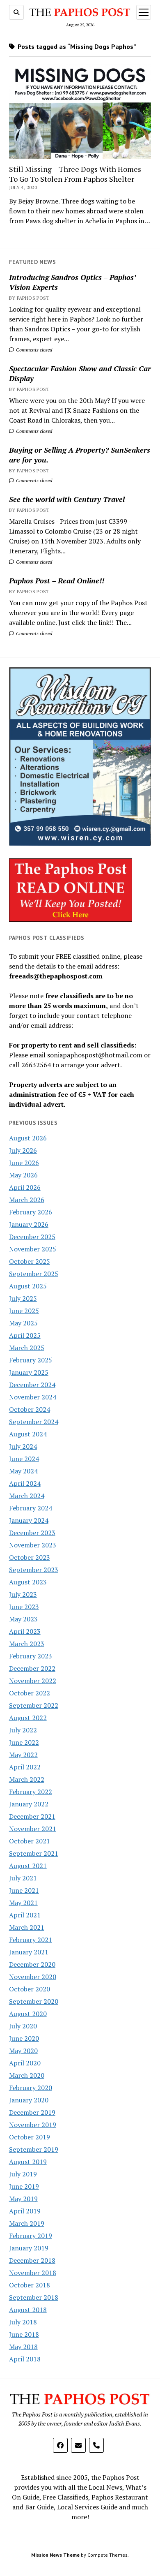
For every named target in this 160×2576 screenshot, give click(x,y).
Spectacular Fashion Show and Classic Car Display (80, 373)
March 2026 (27, 1200)
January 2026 (29, 1224)
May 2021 (23, 1903)
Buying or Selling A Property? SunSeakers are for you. (80, 455)
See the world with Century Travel (67, 499)
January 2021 (29, 1952)
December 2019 (32, 2112)
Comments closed (33, 350)
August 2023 (28, 1582)
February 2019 (31, 2236)
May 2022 (23, 1755)
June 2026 (24, 1163)
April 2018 (25, 2359)
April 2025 (25, 1335)
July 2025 (23, 1298)
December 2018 (32, 2260)
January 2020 (29, 2100)
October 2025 (30, 1261)
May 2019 (23, 2199)
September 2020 (34, 2001)
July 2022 (23, 1730)
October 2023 (30, 1557)
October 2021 (30, 1841)
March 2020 (27, 2075)
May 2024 (23, 1471)
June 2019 (24, 2186)
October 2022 (30, 1693)
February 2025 (31, 1360)
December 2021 (32, 1816)
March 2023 (27, 1644)
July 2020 (23, 2026)
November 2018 (33, 2273)
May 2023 (23, 1619)
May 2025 (23, 1323)
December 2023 (32, 1533)
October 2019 (30, 2137)
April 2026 (25, 1187)
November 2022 (33, 1681)
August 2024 (28, 1434)
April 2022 (25, 1767)
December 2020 (32, 1964)
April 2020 (25, 2063)
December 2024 (32, 1385)
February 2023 (31, 1656)
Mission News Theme (55, 2555)
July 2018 (23, 2322)
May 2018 (23, 2347)
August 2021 (28, 1866)
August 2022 (28, 1718)
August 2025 (28, 1286)
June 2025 (24, 1311)
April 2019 (25, 2211)
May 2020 (23, 2051)
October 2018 (30, 2285)
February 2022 (31, 1792)
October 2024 (30, 1409)
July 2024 (23, 1446)
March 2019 (27, 2223)
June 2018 (24, 2334)
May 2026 (23, 1175)
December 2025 (32, 1237)
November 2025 (33, 1249)
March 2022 (27, 1779)
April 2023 (25, 1631)
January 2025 (29, 1372)
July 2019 (23, 2174)
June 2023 (24, 1607)
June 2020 (24, 2038)
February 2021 (31, 1940)
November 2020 (33, 1977)
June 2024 (24, 1459)
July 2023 (23, 1594)
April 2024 (25, 1483)
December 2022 (32, 1668)
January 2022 (29, 1804)
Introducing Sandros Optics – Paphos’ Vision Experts (72, 282)
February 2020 (31, 2088)
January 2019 (29, 2248)
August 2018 (28, 2310)
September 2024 (34, 1422)
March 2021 (27, 1927)
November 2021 (33, 1829)
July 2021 (23, 1878)
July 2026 (23, 1150)
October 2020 (30, 1989)
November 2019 (33, 2125)
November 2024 (33, 1397)
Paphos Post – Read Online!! (57, 580)
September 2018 (34, 2297)
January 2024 (29, 1520)
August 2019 (28, 2162)
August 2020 (28, 2014)
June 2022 (24, 1742)
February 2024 (31, 1508)
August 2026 (28, 1138)
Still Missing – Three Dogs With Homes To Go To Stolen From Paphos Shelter (75, 174)
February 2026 (31, 1212)
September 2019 (34, 2149)
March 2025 (27, 1348)
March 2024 (27, 1496)
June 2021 (24, 1890)
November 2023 (33, 1545)
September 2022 (34, 1705)
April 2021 (25, 1915)
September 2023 (34, 1570)
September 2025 (34, 1274)
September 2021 (34, 1853)
